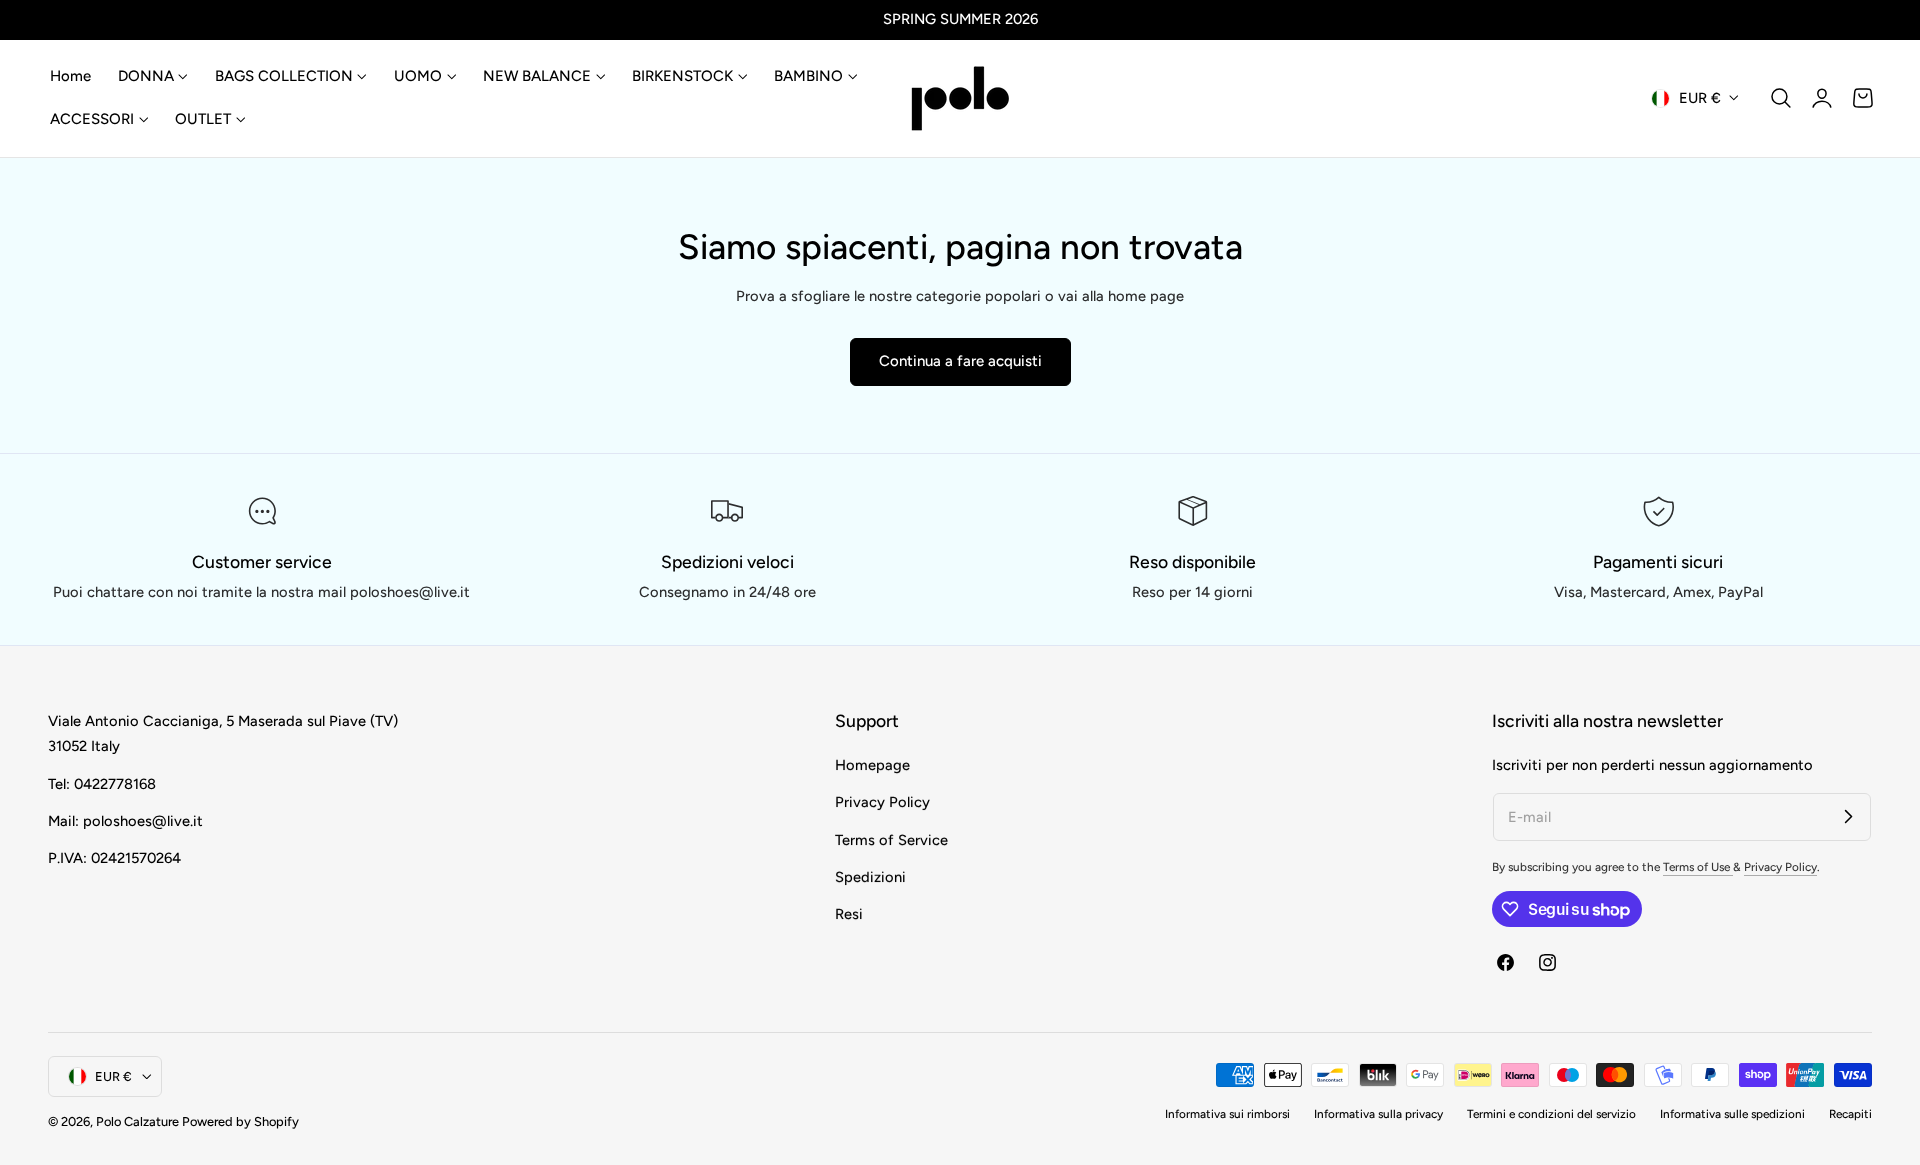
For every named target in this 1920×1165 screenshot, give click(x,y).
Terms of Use (1698, 867)
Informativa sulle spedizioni (1732, 1114)
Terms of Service (891, 839)
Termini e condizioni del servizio (1551, 1114)
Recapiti (1850, 1114)
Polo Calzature (137, 1121)
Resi (849, 914)
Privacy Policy (882, 802)
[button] (1781, 98)
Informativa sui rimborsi (1227, 1114)
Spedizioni (870, 877)
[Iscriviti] (1848, 816)
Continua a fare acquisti (960, 361)
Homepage (872, 765)
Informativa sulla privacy (1378, 1114)
